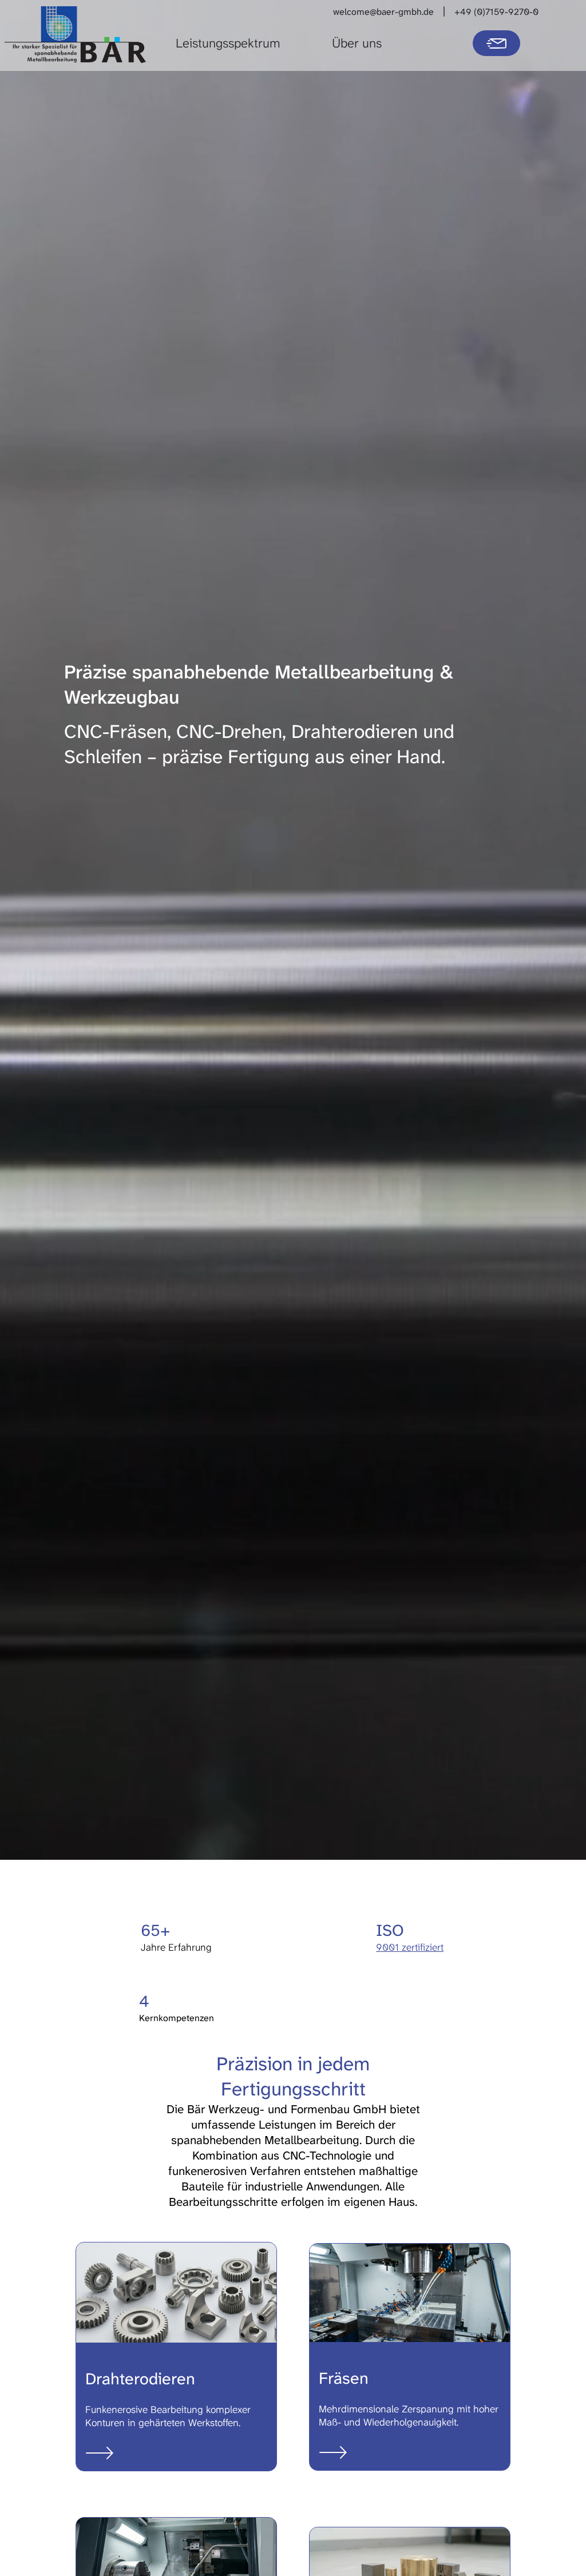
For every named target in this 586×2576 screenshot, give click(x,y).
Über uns (357, 43)
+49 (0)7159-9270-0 (496, 12)
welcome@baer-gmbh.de (383, 12)
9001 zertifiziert (410, 1948)
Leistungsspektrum (228, 43)
